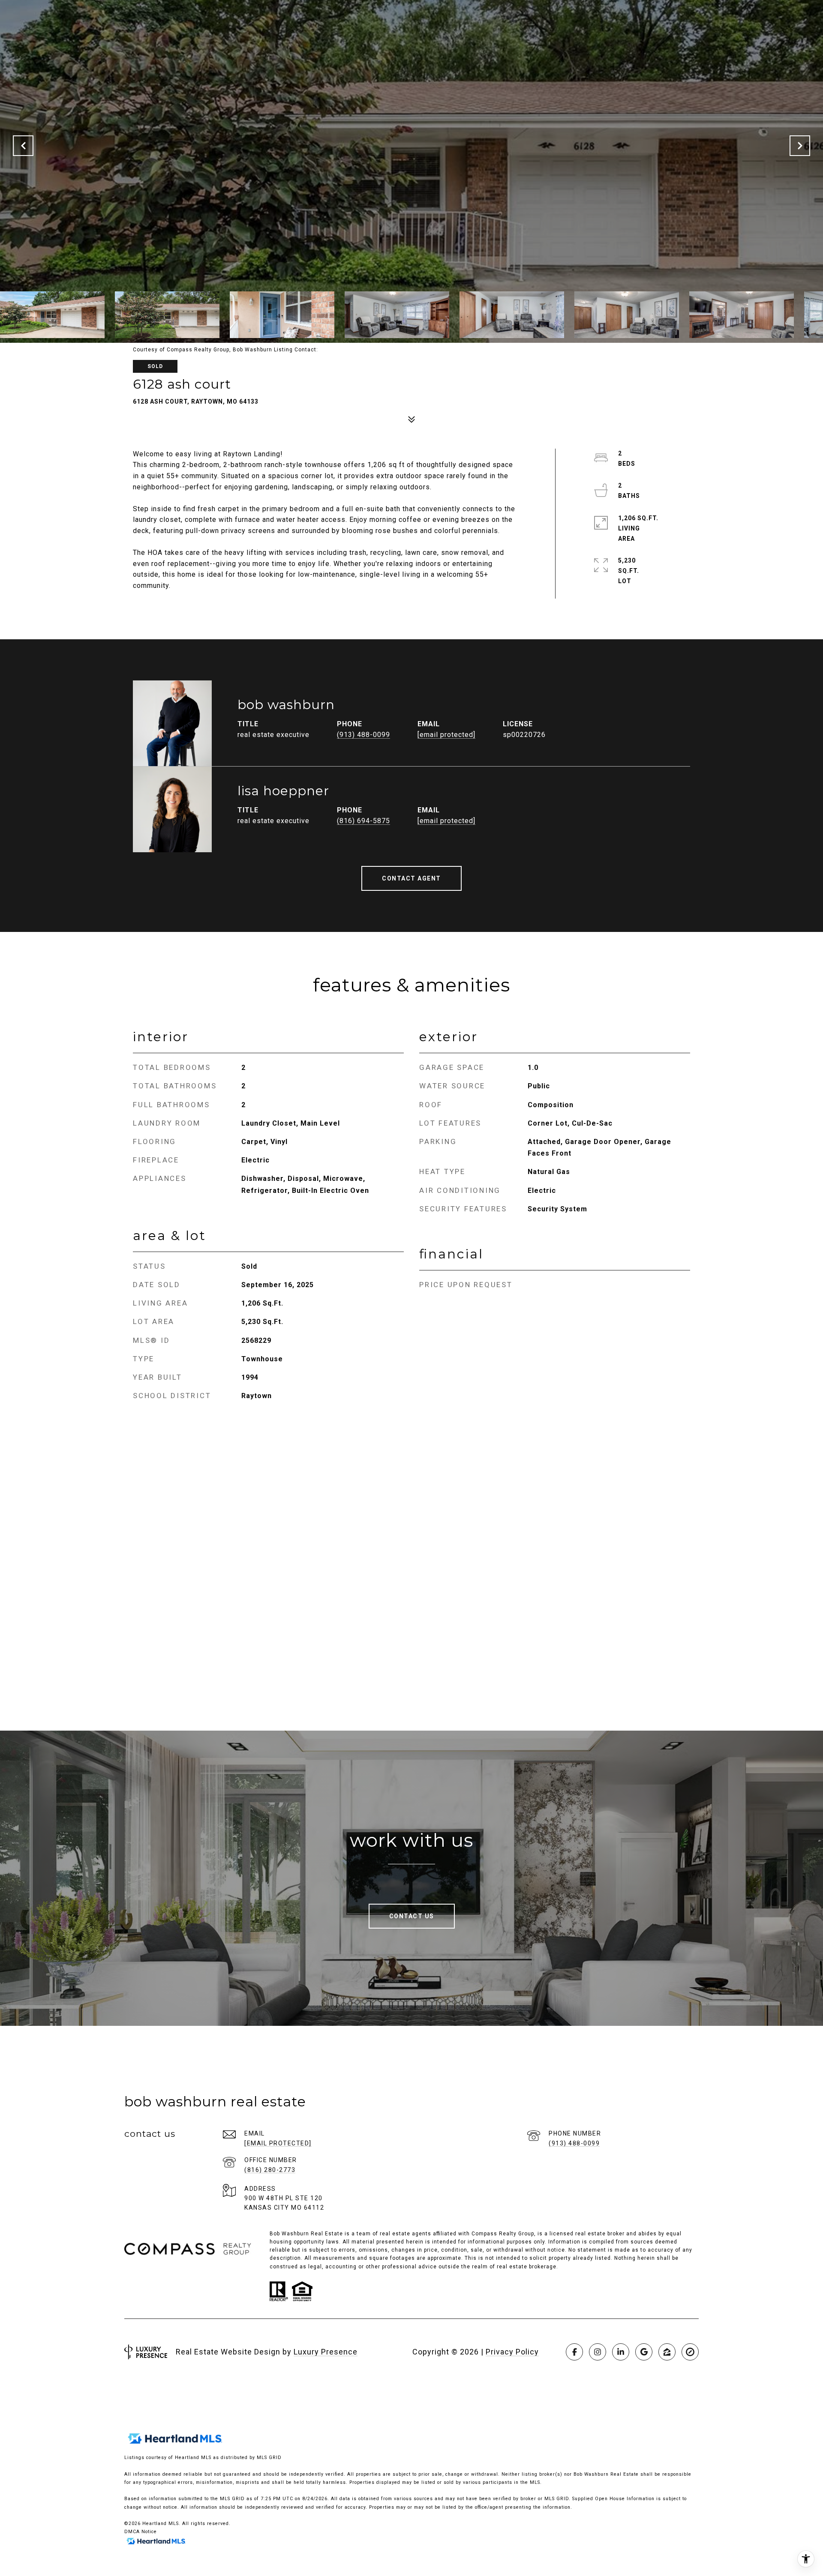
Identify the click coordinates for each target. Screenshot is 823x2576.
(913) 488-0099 (363, 735)
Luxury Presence (326, 2352)
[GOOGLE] (644, 2352)
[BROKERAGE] (690, 2352)
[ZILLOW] (667, 2352)
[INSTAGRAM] (598, 2352)
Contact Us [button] (412, 1916)
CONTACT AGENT (411, 878)
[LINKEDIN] (621, 2352)
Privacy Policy (512, 2352)
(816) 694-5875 (363, 821)
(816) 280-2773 (270, 2170)
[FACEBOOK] (574, 2352)
